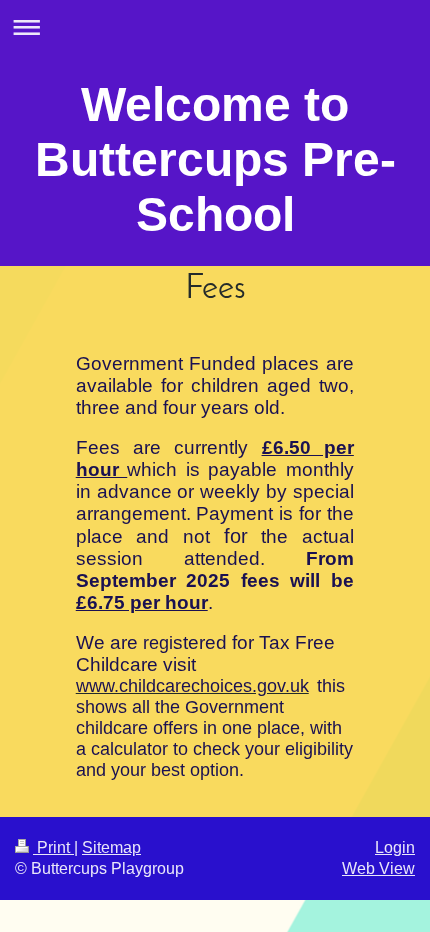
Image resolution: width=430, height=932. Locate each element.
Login (395, 847)
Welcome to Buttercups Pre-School (215, 159)
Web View (378, 868)
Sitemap (111, 847)
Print (53, 847)
